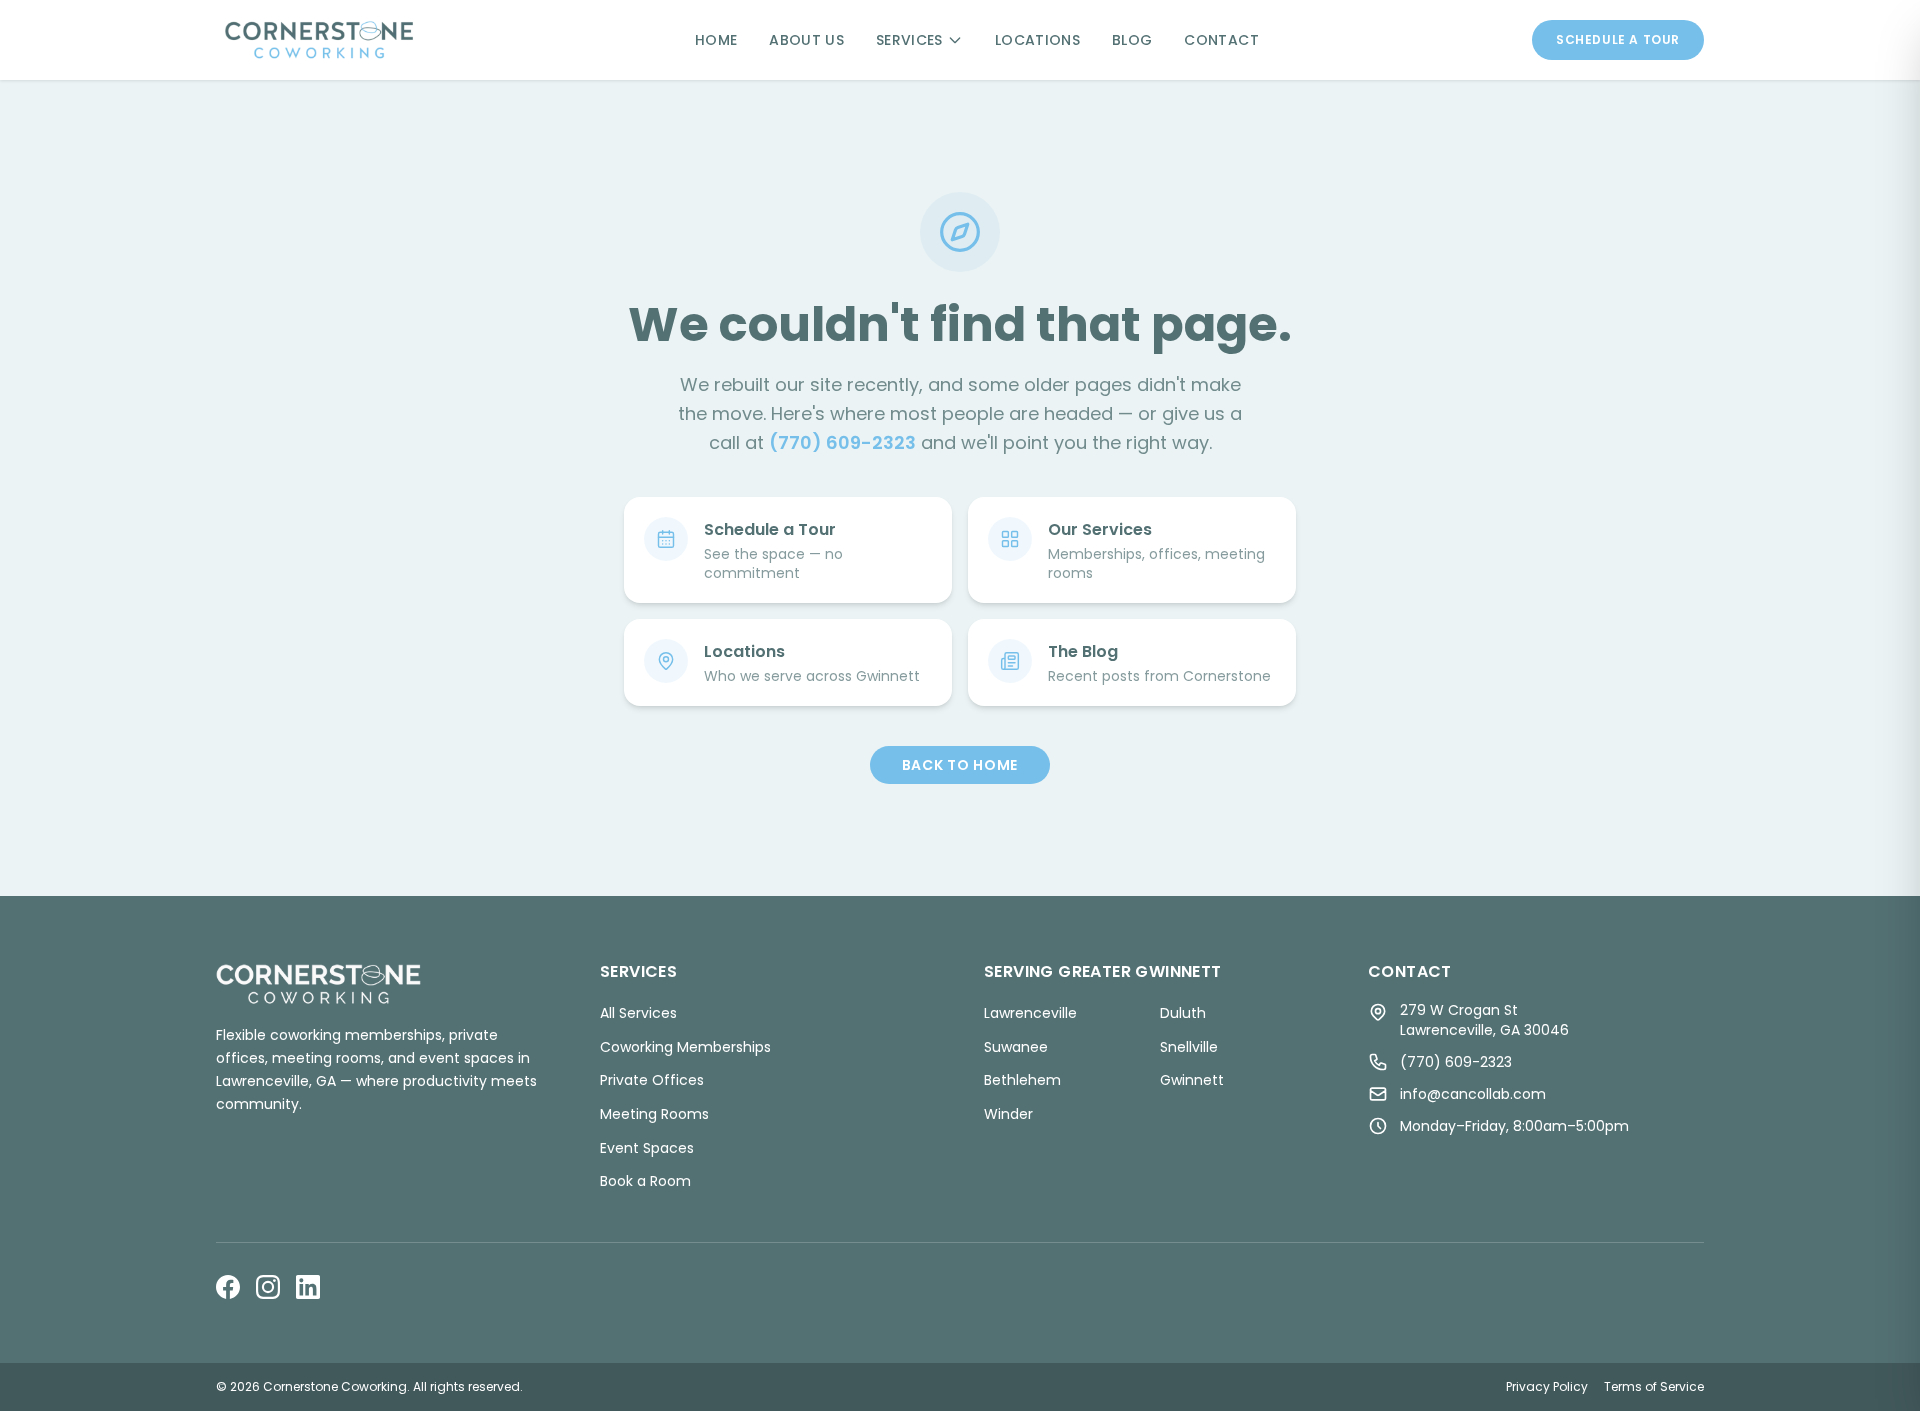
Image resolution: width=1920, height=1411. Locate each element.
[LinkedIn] (308, 1287)
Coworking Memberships (685, 1047)
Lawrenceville (1030, 1013)
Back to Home (960, 765)
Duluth (1183, 1013)
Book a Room (645, 1181)
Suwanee (1016, 1047)
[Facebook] (228, 1287)
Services (909, 40)
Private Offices (652, 1080)
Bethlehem (1022, 1080)
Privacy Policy (1547, 1387)
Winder (1008, 1114)
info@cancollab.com (1473, 1094)
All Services (638, 1013)
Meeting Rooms (654, 1114)
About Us (806, 40)
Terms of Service (1654, 1387)
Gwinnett (1192, 1080)
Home (716, 40)
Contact (1221, 40)
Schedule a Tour (1618, 39)
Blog (1132, 40)
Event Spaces (647, 1148)
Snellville (1189, 1047)
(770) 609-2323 (842, 442)
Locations (1037, 40)
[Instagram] (268, 1287)
